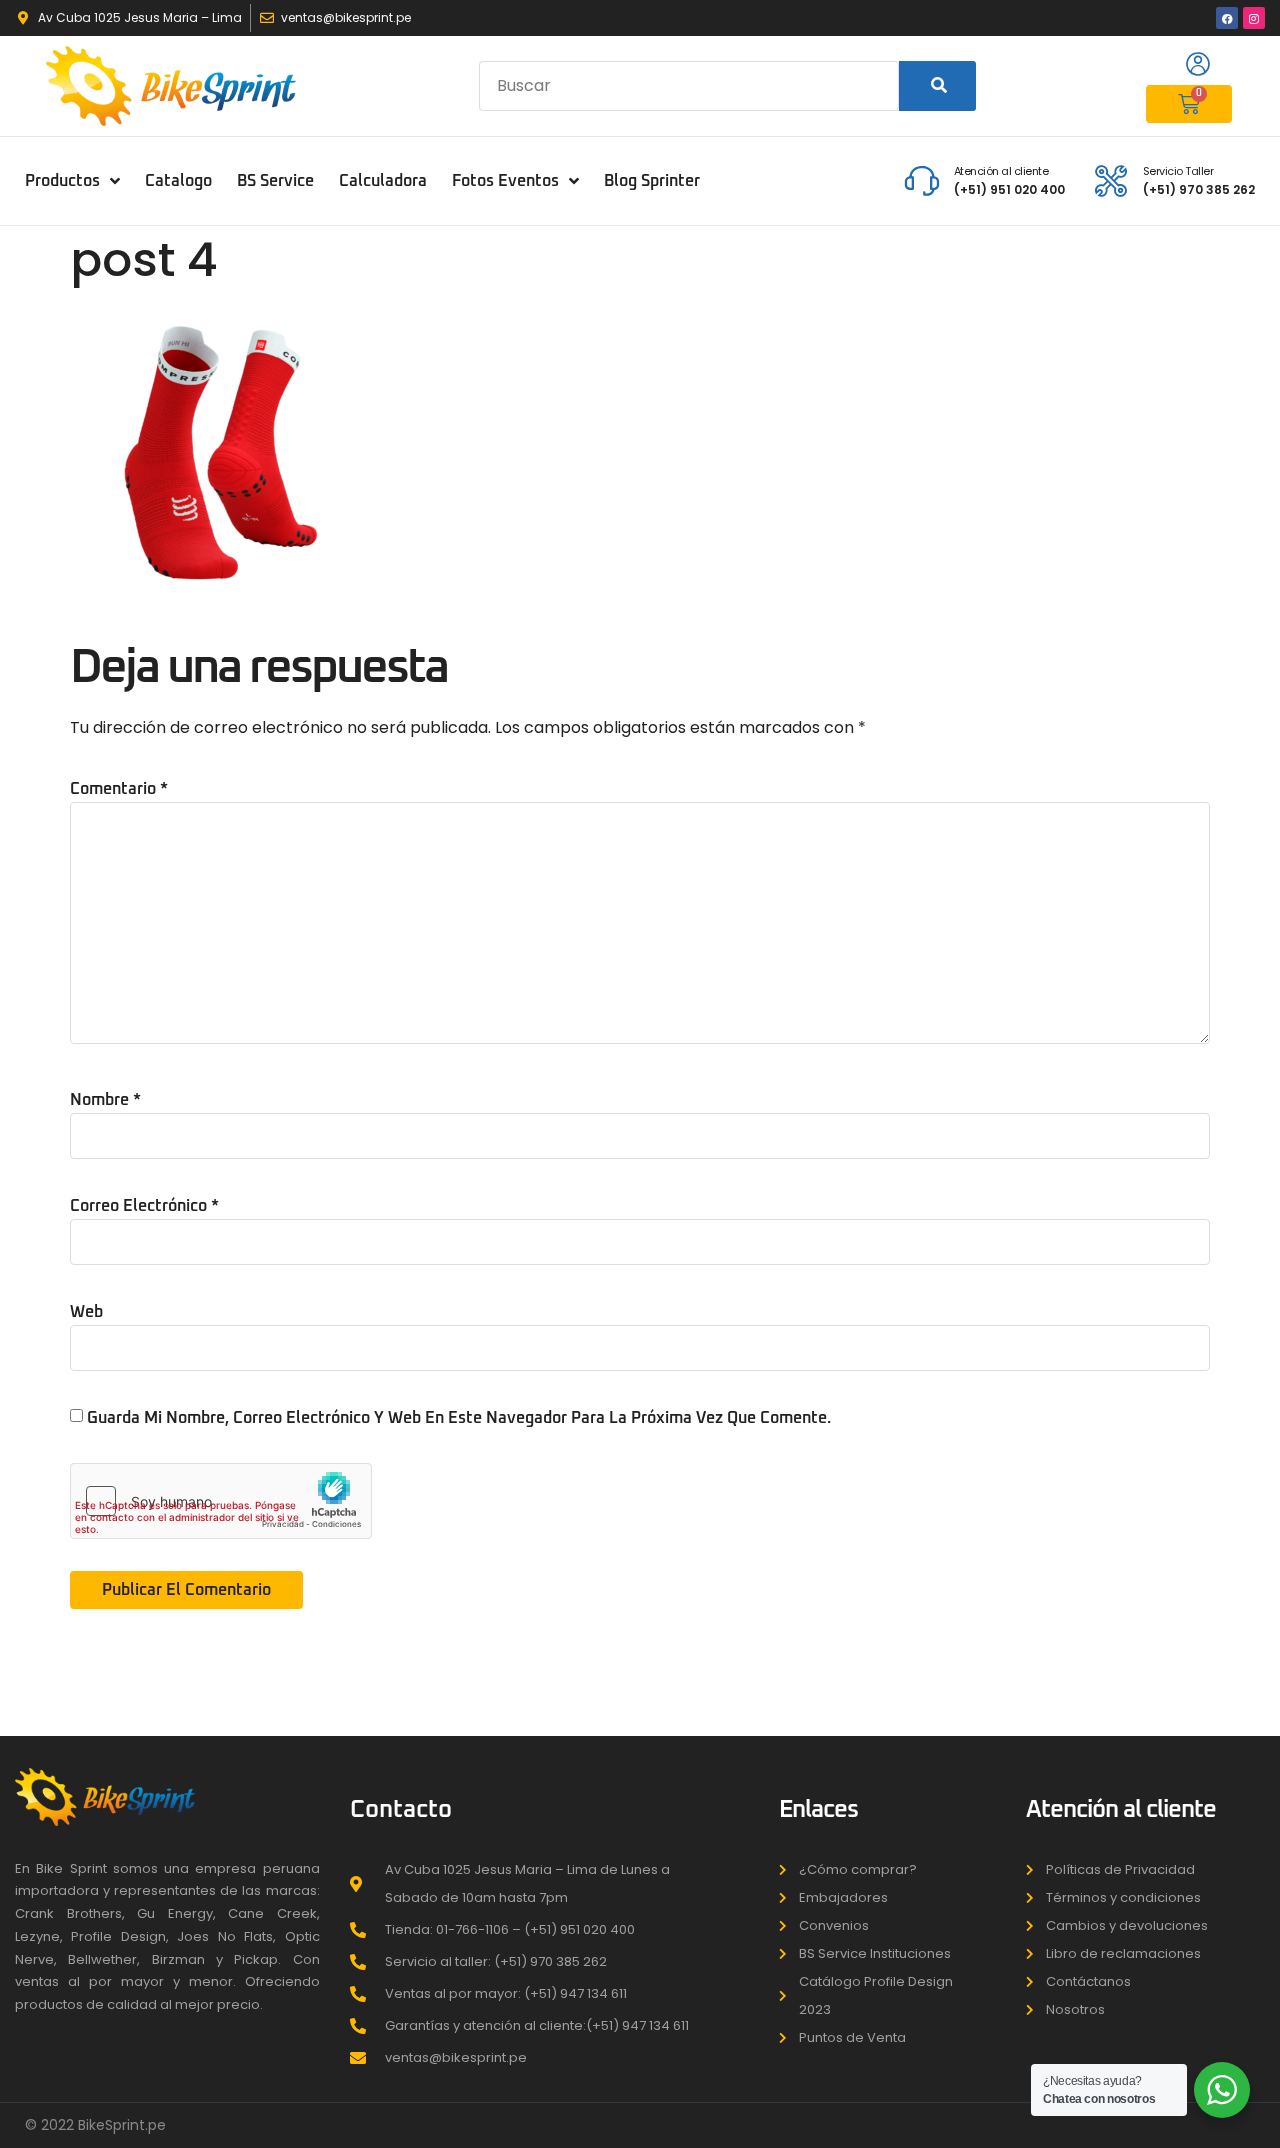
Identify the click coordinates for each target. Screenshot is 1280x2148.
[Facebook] (1227, 18)
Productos (62, 181)
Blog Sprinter (652, 181)
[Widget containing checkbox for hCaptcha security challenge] (221, 1501)
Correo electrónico (144, 1206)
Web (86, 1312)
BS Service (275, 181)
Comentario (119, 789)
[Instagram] (1254, 18)
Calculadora (383, 181)
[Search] (937, 86)
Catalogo (178, 181)
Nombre (105, 1100)
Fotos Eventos (505, 181)
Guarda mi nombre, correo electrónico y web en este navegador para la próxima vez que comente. (459, 1418)
